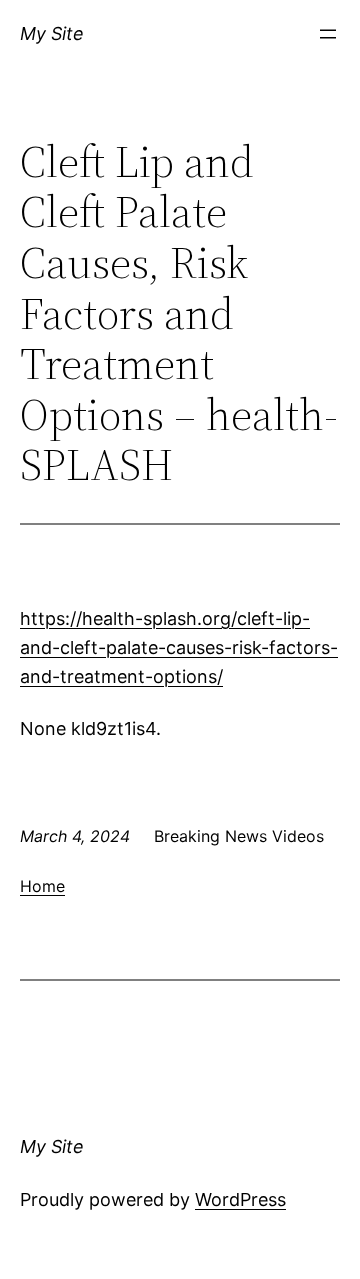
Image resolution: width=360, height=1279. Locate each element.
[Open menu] (328, 34)
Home (42, 886)
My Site (52, 33)
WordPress (240, 1199)
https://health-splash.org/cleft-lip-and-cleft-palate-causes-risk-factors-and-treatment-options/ (179, 647)
